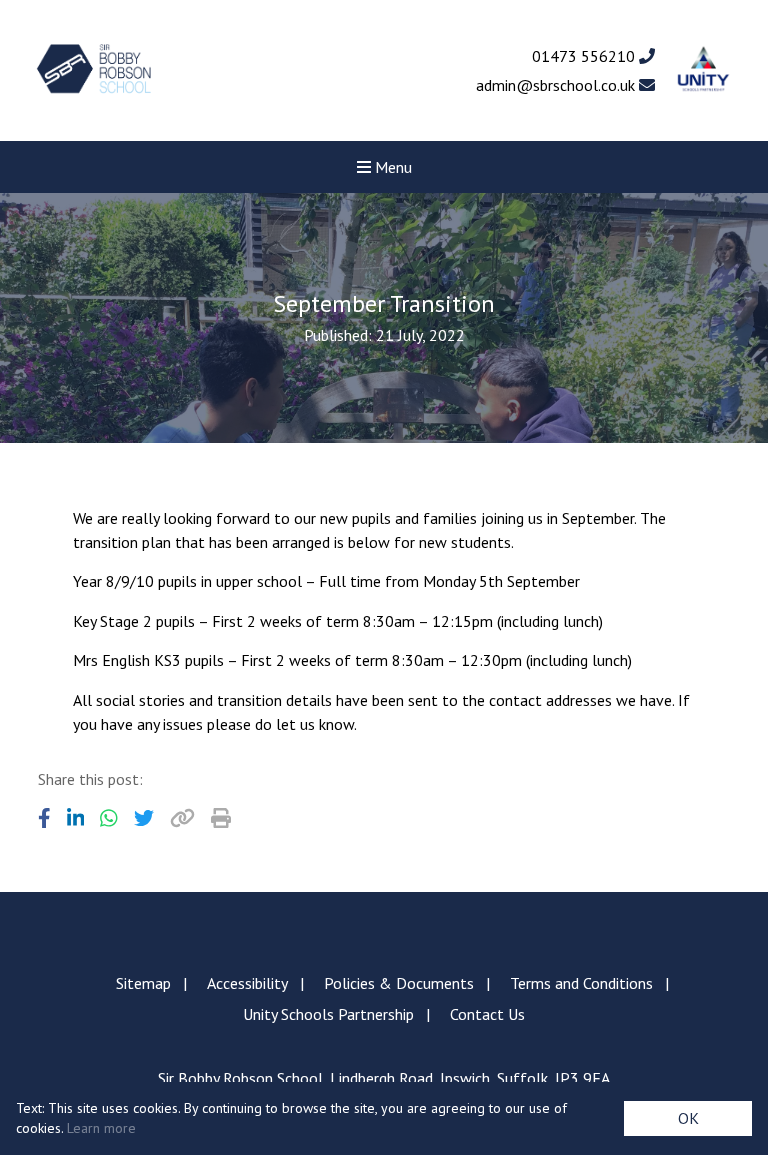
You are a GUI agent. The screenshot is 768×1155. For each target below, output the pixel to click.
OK (688, 1118)
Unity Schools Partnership (328, 1014)
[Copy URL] (182, 818)
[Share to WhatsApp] (109, 818)
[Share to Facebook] (44, 818)
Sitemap (143, 983)
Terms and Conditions (581, 983)
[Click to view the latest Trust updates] (703, 70)
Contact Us (487, 1014)
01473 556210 (585, 56)
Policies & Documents (399, 983)
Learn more (101, 1128)
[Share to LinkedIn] (76, 818)
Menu (391, 167)
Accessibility (247, 983)
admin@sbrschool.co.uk (557, 85)
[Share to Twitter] (144, 818)
